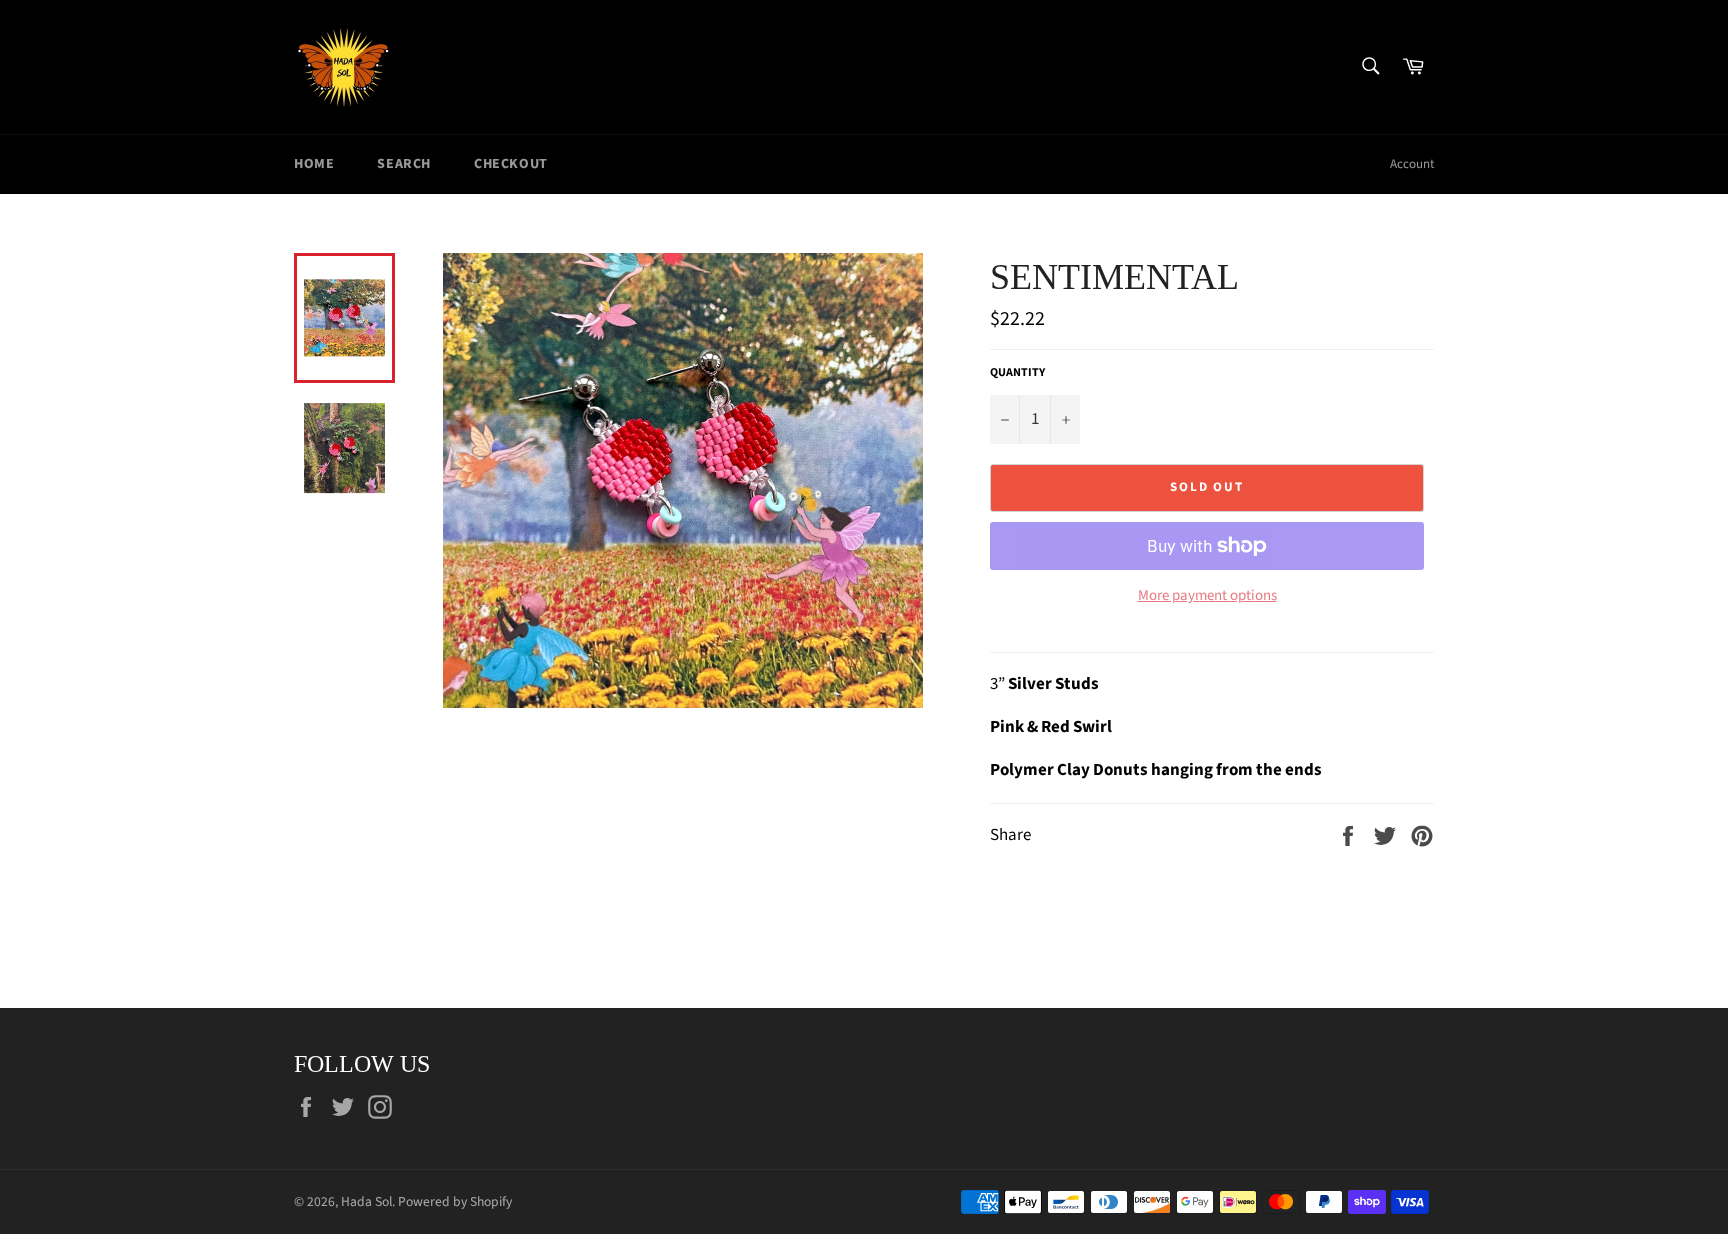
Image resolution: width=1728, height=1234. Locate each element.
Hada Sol (366, 1201)
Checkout (511, 164)
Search (404, 164)
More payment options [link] (1207, 596)
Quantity (1017, 373)
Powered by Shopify (455, 1201)
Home (314, 164)
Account (1412, 164)
